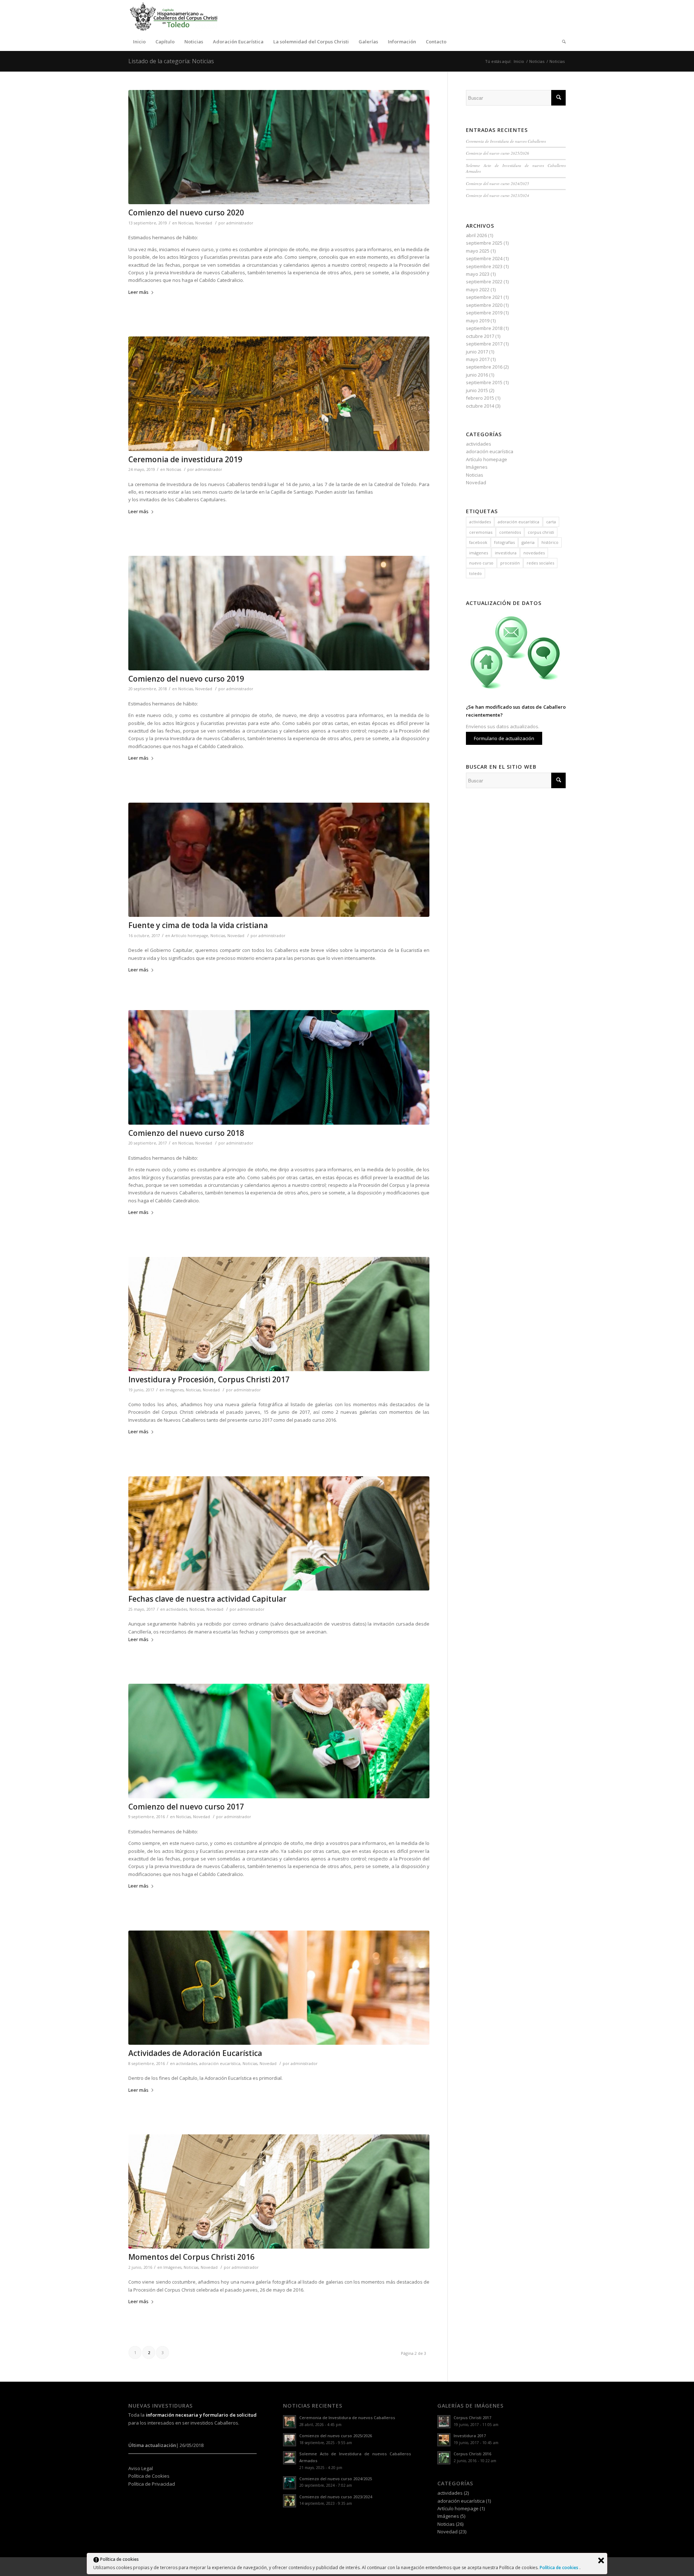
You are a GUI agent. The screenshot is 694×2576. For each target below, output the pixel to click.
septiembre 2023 (484, 266)
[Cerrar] (601, 2560)
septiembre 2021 (484, 297)
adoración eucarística (220, 2064)
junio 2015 (477, 390)
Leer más (138, 292)
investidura (506, 553)
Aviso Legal (141, 2468)
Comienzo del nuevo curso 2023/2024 (498, 195)
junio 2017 (477, 352)
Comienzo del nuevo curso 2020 (186, 212)
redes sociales (540, 563)
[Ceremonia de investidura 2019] (279, 394)
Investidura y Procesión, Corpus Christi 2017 (209, 1379)
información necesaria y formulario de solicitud (201, 2415)
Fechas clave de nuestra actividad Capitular (207, 1599)
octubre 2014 (480, 406)
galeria (528, 542)
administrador (240, 223)
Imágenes (175, 1390)
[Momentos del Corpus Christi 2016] (279, 2192)
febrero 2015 (480, 398)
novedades (534, 553)
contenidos (510, 532)
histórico (550, 542)
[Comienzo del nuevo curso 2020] (279, 147)
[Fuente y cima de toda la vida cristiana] (279, 860)
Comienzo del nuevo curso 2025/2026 (498, 153)
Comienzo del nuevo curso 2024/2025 (498, 183)
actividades (177, 1609)
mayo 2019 (478, 321)
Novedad (204, 223)
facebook (478, 542)
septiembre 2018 (484, 328)
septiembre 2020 (484, 305)
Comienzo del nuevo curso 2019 (186, 679)
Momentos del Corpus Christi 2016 (191, 2257)
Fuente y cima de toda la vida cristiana (198, 925)
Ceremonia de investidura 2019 (185, 459)
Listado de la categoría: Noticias (171, 61)
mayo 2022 (478, 289)
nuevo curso (481, 563)
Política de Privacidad (152, 2484)
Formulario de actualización (504, 738)
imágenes (479, 553)
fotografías (504, 542)
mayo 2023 (478, 274)
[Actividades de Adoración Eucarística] (279, 1988)
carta (551, 522)
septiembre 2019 (484, 313)
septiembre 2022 (484, 282)
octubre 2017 (480, 336)
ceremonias (481, 532)
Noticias (537, 61)
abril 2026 (476, 235)
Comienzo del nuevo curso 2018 (186, 1133)
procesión (510, 563)
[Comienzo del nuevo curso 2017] (279, 1741)
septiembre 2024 (484, 258)
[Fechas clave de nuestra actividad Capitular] (279, 1534)
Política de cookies (560, 2568)
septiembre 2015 (484, 382)
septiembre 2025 (484, 243)
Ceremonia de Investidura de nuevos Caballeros (506, 141)
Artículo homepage (190, 936)
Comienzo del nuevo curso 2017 (186, 1807)
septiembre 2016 (484, 367)
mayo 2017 (478, 359)
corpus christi (541, 532)
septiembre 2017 (484, 344)
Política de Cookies (149, 2476)
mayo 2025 (478, 251)
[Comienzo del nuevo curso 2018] (279, 1067)
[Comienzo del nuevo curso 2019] (279, 613)
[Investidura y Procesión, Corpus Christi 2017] (279, 1314)
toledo (475, 573)
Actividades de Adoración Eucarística (195, 2053)
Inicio (519, 61)
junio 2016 (477, 375)
